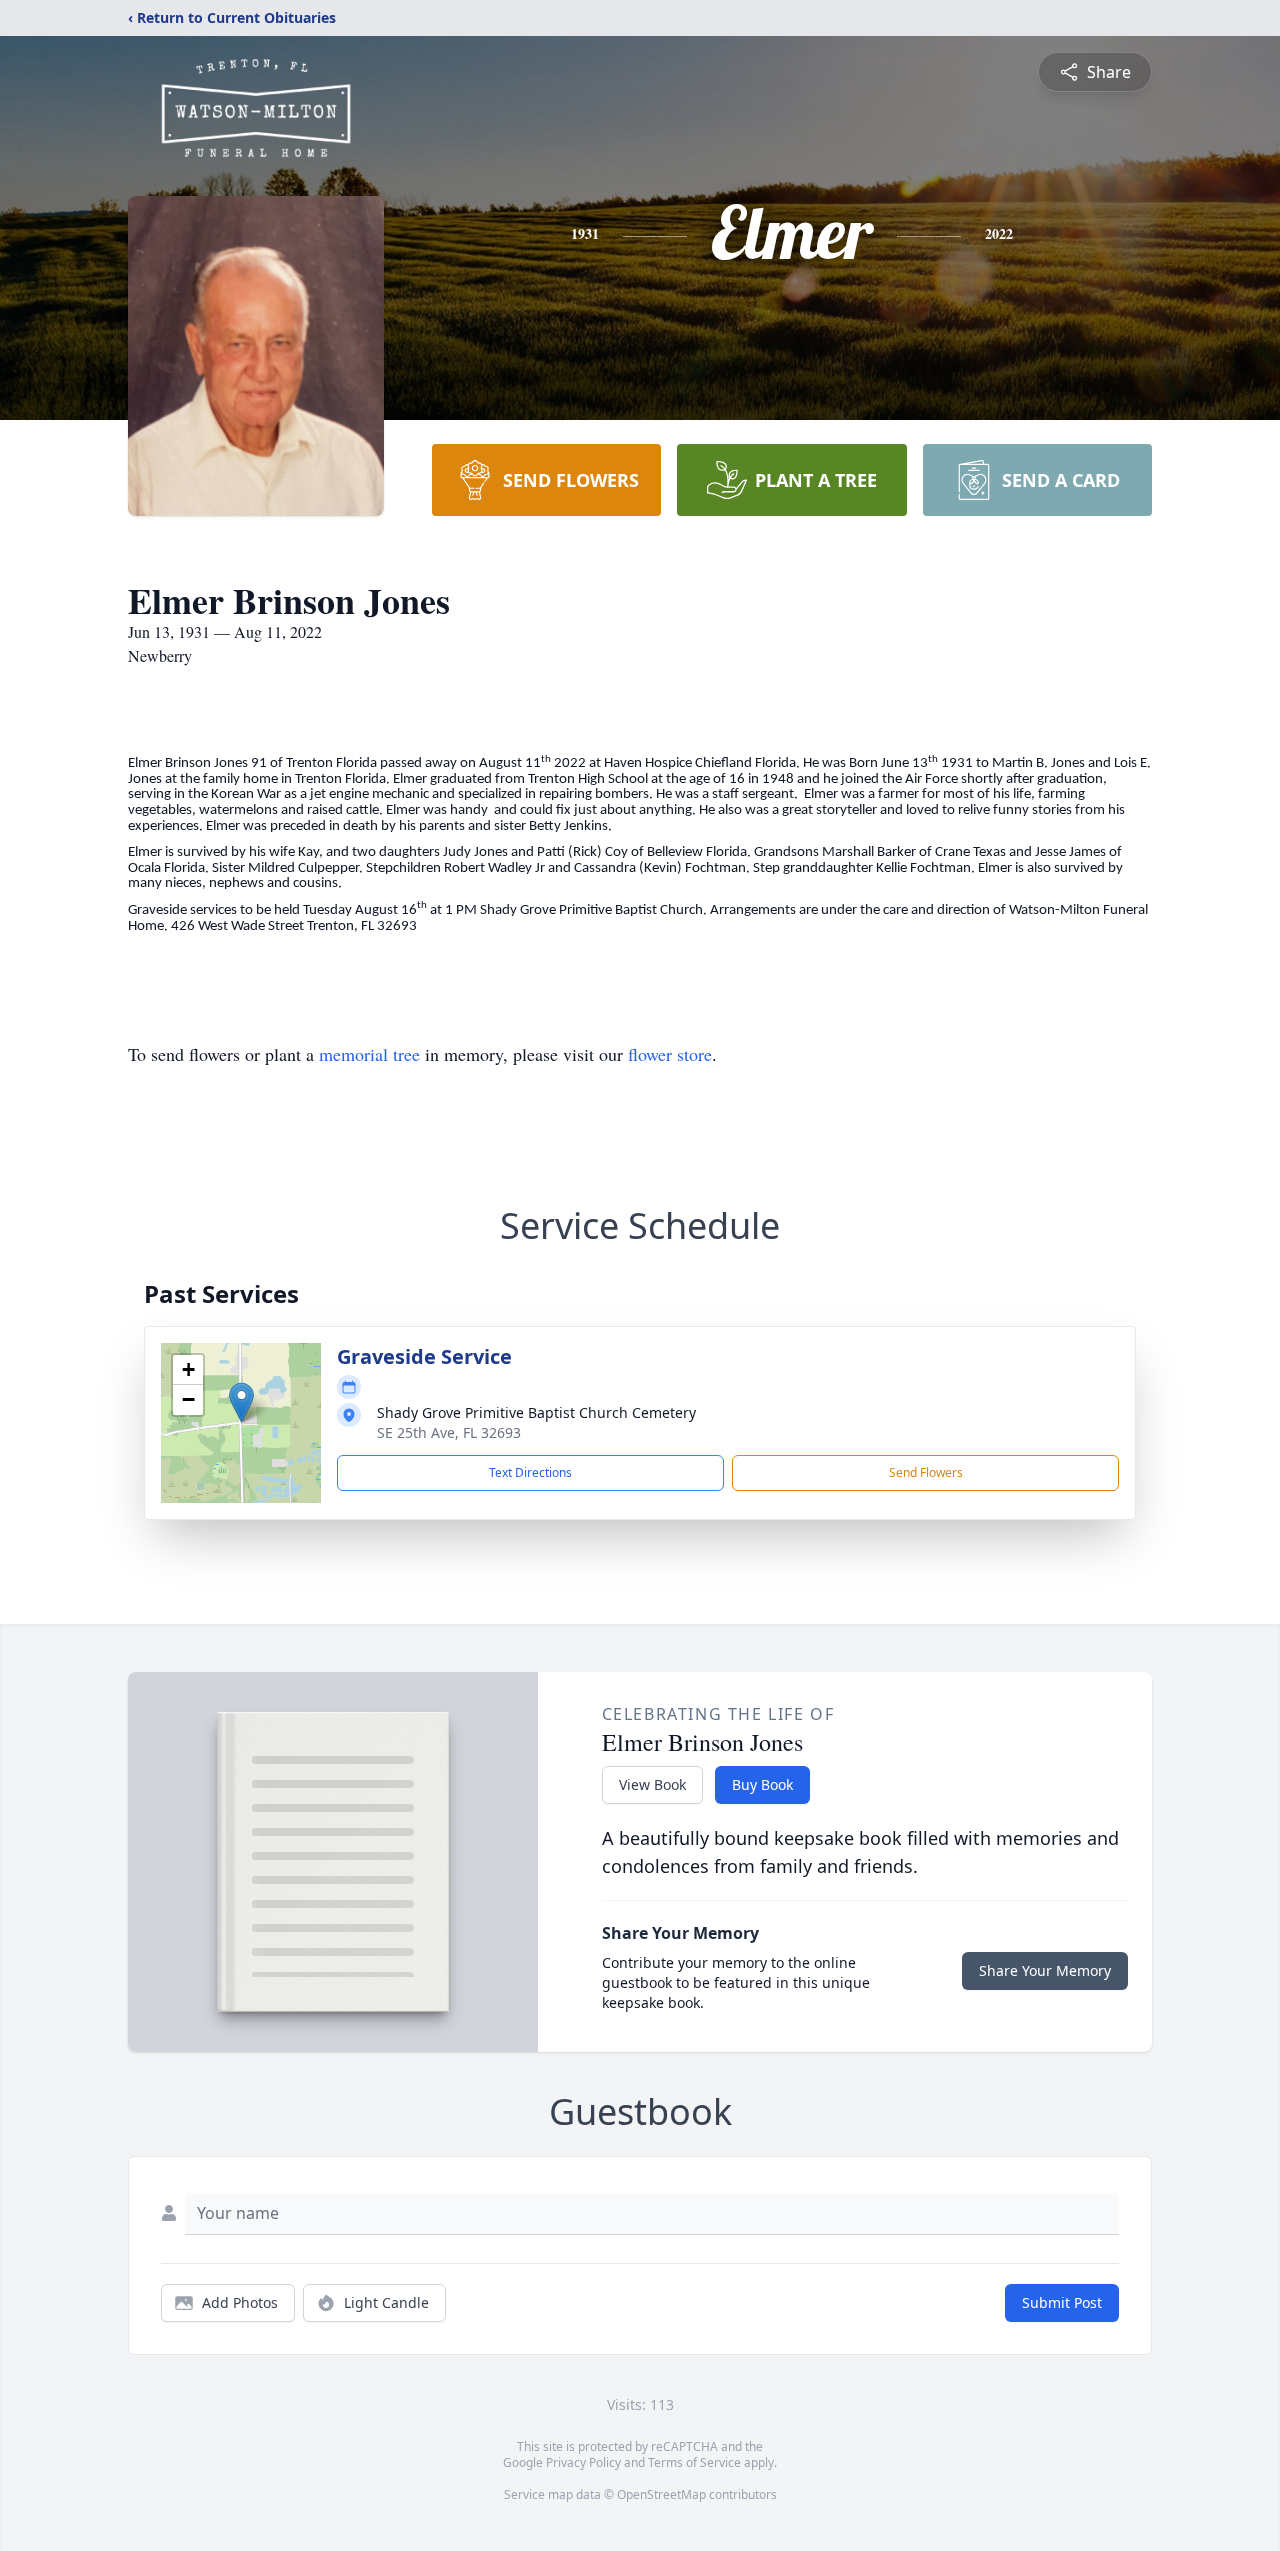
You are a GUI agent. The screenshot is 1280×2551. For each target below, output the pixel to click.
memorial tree (369, 1054)
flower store (670, 1054)
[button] (241, 1402)
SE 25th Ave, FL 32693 (449, 1432)
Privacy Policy (583, 2462)
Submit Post (1062, 2302)
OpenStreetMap (661, 2494)
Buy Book (762, 1784)
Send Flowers (926, 1472)
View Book (652, 1784)
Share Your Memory (1045, 1970)
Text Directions (530, 1472)
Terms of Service (694, 2462)
